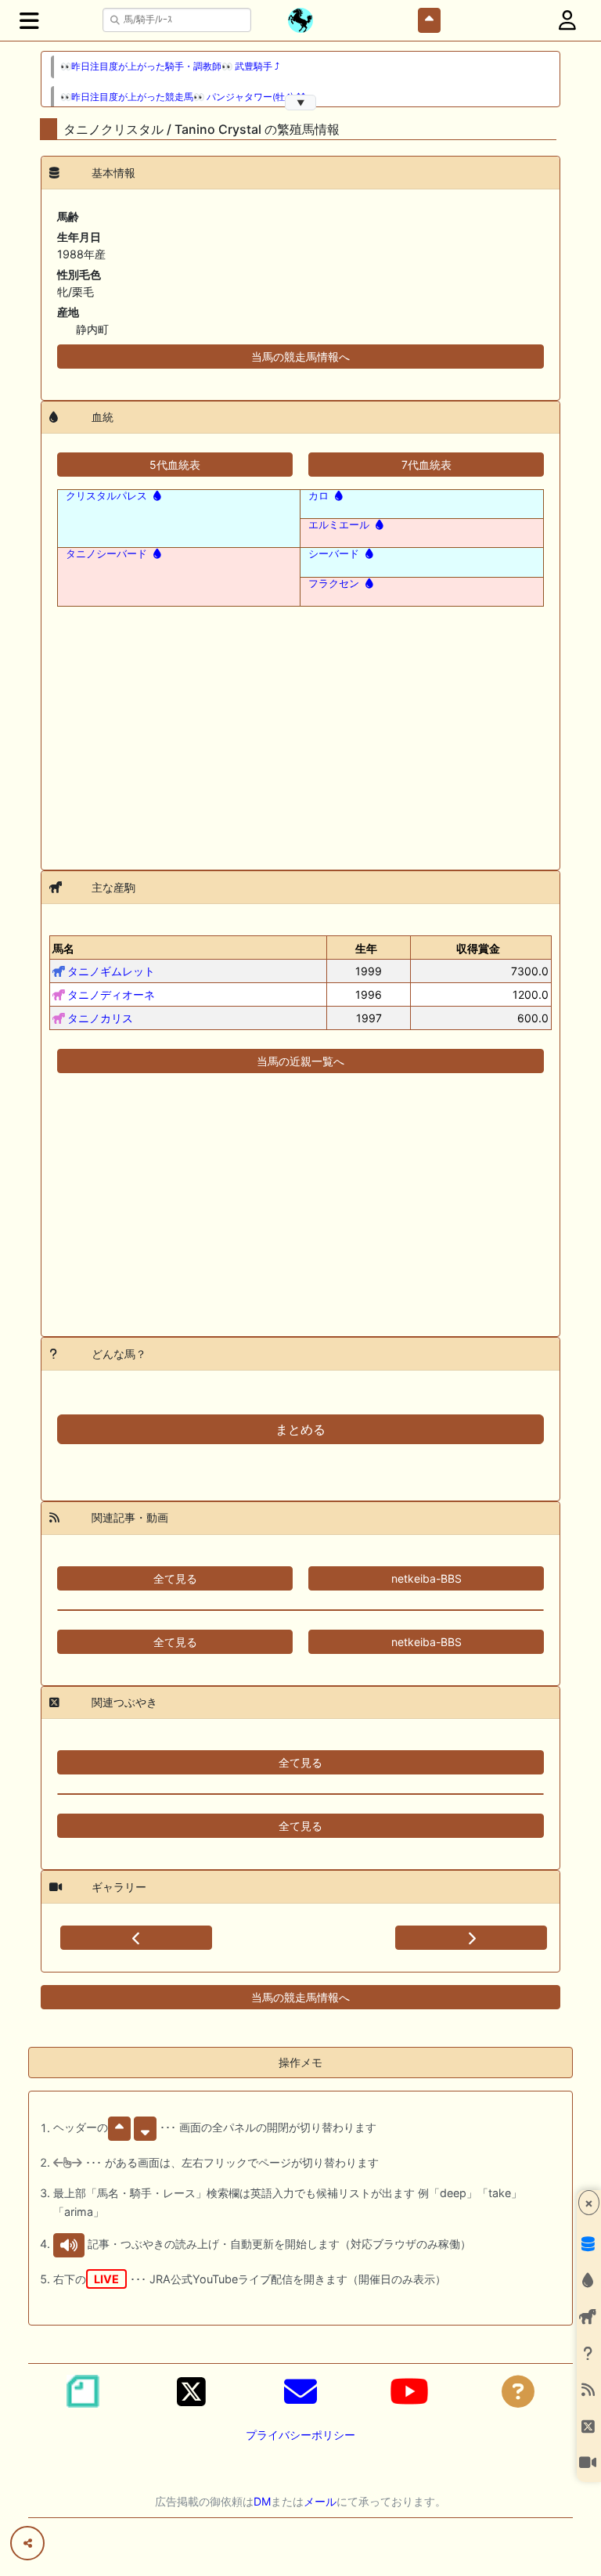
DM (262, 2501)
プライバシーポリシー (300, 2435)
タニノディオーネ (111, 994)
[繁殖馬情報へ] (156, 495)
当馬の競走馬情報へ (300, 357)
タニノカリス (100, 1018)
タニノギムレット (111, 971)
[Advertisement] (300, 729)
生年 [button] (366, 948)
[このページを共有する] (27, 2543)
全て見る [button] (175, 1578)
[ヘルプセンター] (518, 2391)
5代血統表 (175, 465)
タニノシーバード (106, 553)
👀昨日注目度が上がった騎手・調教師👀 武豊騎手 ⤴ (170, 67)
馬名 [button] (63, 948)
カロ (318, 495)
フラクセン (334, 583)
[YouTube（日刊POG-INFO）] (409, 2391)
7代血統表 (426, 465)
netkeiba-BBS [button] (426, 1578)
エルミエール (339, 524)
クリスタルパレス (106, 495)
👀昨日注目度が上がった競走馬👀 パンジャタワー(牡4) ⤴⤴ (183, 97)
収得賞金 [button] (478, 948)
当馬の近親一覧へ (300, 1061)
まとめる (300, 1429)
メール (320, 2501)
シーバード (334, 553)
